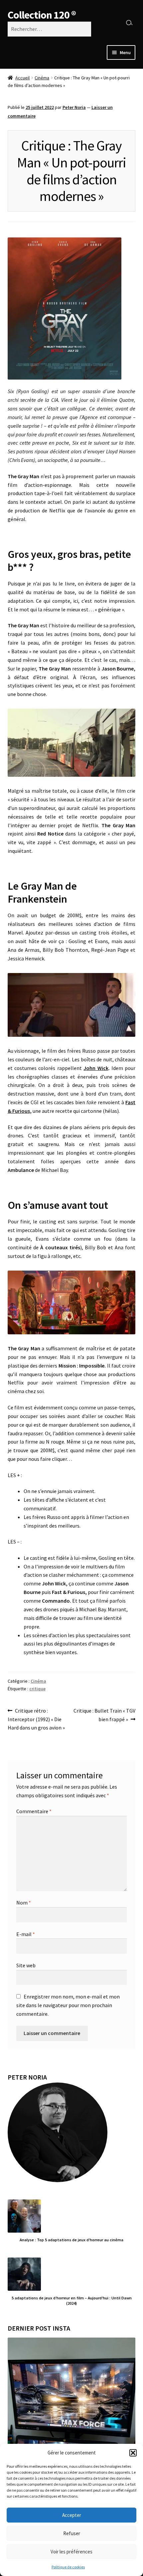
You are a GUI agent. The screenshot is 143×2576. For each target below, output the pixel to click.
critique (37, 1689)
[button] (133, 2453)
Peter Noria (74, 107)
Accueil (22, 78)
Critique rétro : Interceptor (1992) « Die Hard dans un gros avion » (36, 1719)
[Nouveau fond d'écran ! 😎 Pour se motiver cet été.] (72, 2401)
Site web (26, 1965)
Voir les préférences (71, 2552)
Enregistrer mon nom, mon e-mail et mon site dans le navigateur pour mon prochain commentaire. (68, 2005)
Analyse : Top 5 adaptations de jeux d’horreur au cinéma (71, 2240)
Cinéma (42, 78)
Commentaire (34, 1811)
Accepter (72, 2515)
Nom (24, 1903)
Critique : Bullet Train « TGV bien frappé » (104, 1715)
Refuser (72, 2533)
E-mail (26, 1934)
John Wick (96, 1068)
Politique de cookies (68, 2567)
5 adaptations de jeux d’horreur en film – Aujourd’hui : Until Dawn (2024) (72, 2300)
